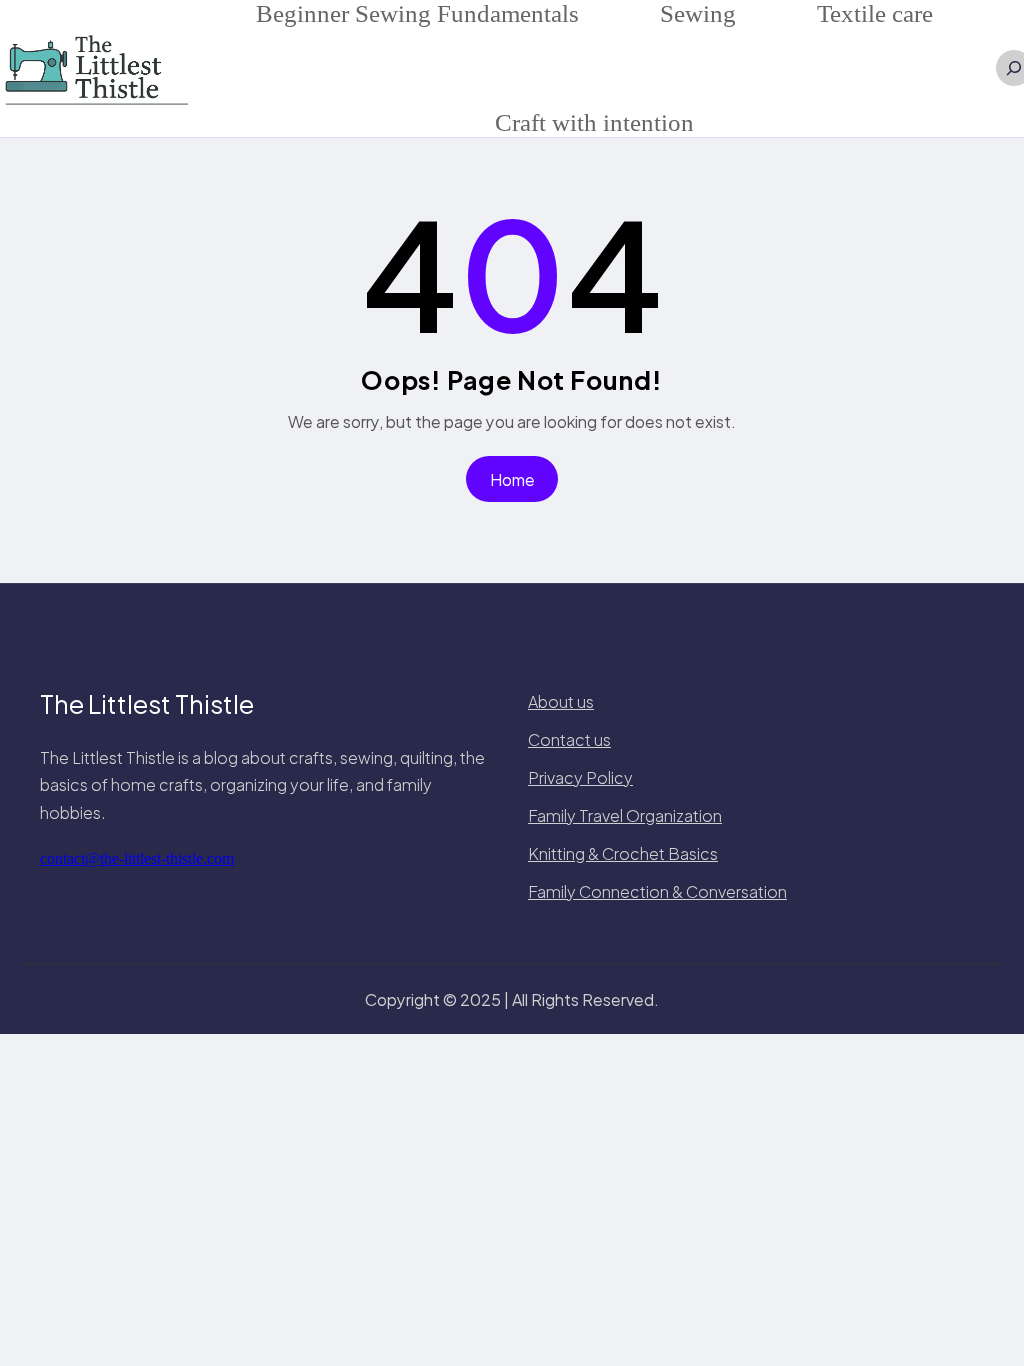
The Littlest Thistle (147, 704)
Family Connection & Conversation (657, 891)
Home (512, 479)
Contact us (569, 739)
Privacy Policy (580, 777)
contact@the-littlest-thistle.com (137, 858)
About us (561, 701)
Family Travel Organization (625, 815)
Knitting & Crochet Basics (623, 853)
